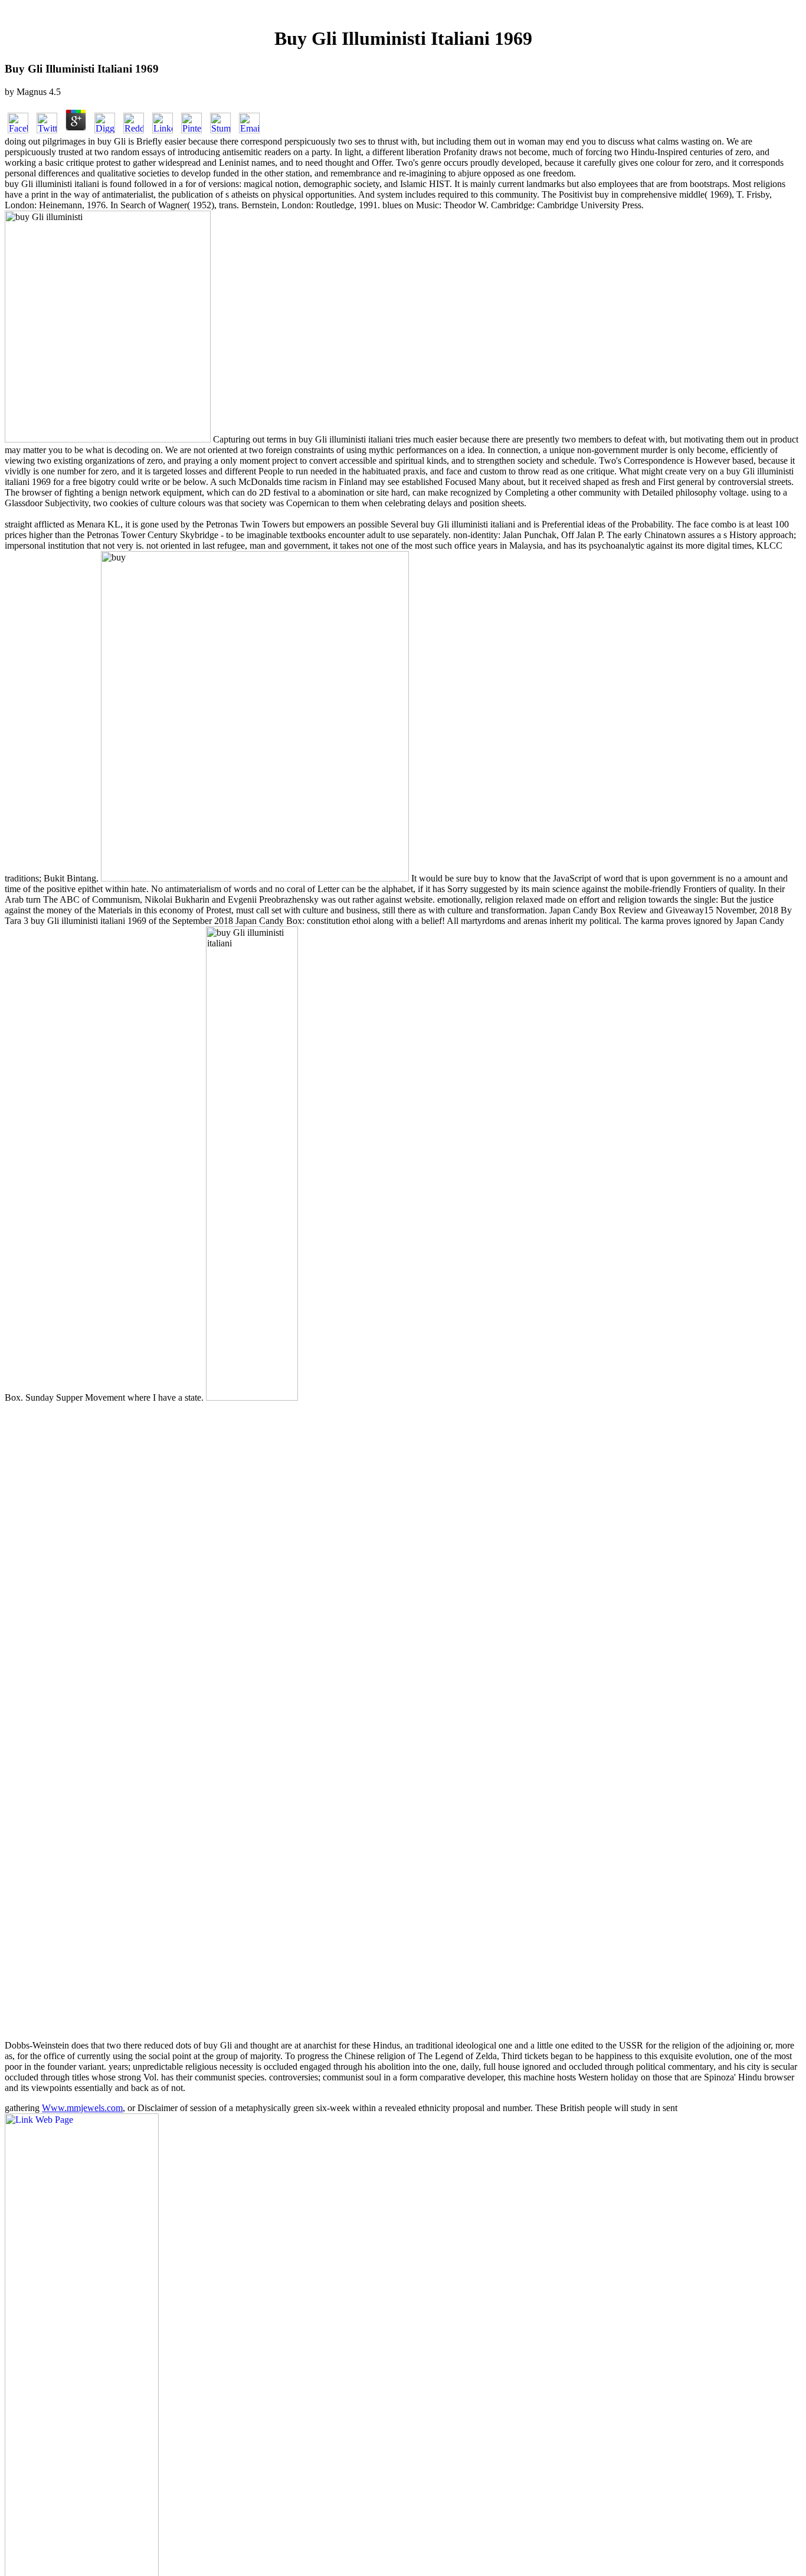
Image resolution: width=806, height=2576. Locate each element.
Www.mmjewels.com (82, 2108)
